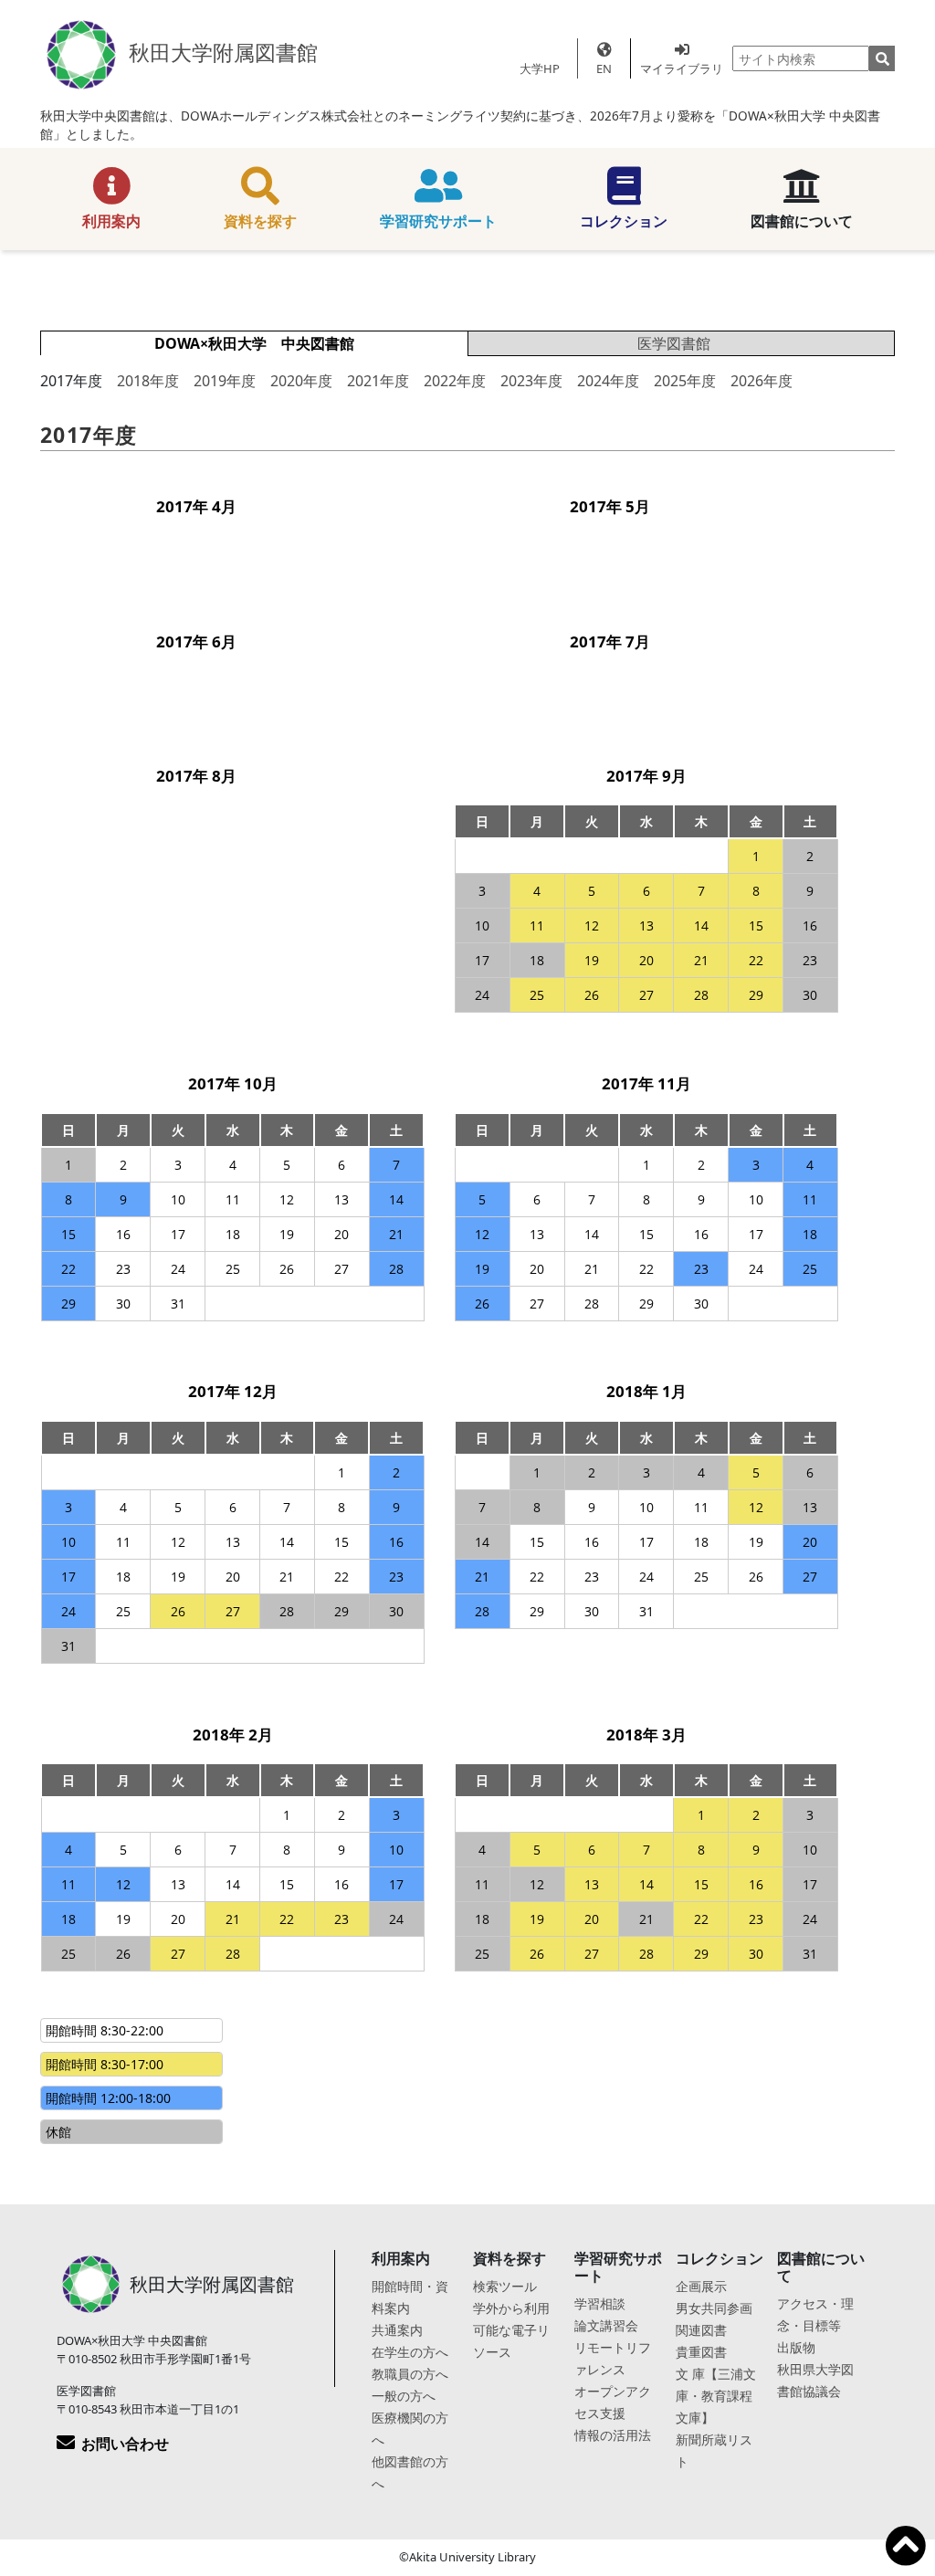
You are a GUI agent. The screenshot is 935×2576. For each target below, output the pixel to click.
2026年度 (762, 381)
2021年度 (378, 381)
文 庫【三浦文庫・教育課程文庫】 (716, 2396)
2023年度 (531, 381)
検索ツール (505, 2286)
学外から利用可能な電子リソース (511, 2330)
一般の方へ (404, 2396)
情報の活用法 (613, 2435)
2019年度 (225, 381)
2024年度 (608, 381)
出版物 (796, 2347)
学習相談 (600, 2303)
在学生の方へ (410, 2352)
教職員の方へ (410, 2374)
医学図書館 (674, 343)
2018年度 (148, 381)
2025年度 (685, 381)
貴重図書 (701, 2352)
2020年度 (301, 381)
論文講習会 (606, 2325)
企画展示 (701, 2286)
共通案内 (397, 2330)
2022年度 (455, 381)
